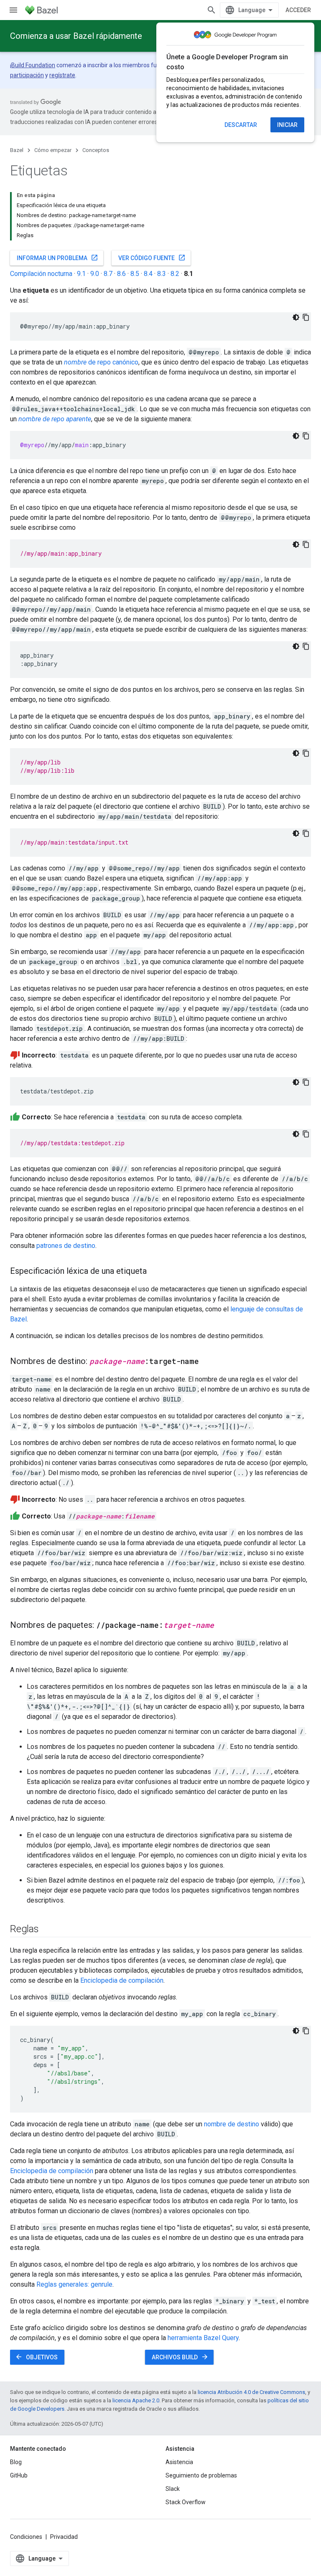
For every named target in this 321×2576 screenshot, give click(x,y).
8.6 (121, 274)
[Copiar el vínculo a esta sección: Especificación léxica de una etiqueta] (155, 1272)
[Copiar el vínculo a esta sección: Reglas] (47, 1930)
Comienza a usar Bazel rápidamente (76, 36)
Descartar (241, 125)
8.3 (162, 274)
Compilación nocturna (41, 274)
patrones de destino (66, 1246)
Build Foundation (33, 65)
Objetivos (36, 2357)
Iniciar (287, 125)
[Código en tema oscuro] (296, 317)
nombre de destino (232, 2124)
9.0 (95, 274)
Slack (173, 2489)
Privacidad (64, 2537)
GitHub (19, 2475)
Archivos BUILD (180, 2357)
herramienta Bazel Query (203, 2338)
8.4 (148, 274)
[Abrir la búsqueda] (211, 10)
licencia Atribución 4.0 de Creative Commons (251, 2392)
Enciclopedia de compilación (122, 1980)
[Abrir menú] (13, 10)
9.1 (81, 274)
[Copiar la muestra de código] (306, 317)
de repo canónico (101, 362)
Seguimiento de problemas (201, 2475)
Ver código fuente (152, 258)
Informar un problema (57, 258)
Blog (16, 2462)
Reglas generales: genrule (74, 2284)
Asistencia (179, 2462)
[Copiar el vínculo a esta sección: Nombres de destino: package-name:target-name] (207, 1362)
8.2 (175, 274)
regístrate (62, 75)
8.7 (108, 274)
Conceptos (96, 150)
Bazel (17, 150)
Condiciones (26, 2537)
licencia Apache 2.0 (136, 2400)
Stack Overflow (186, 2502)
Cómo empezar (53, 150)
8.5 (135, 274)
